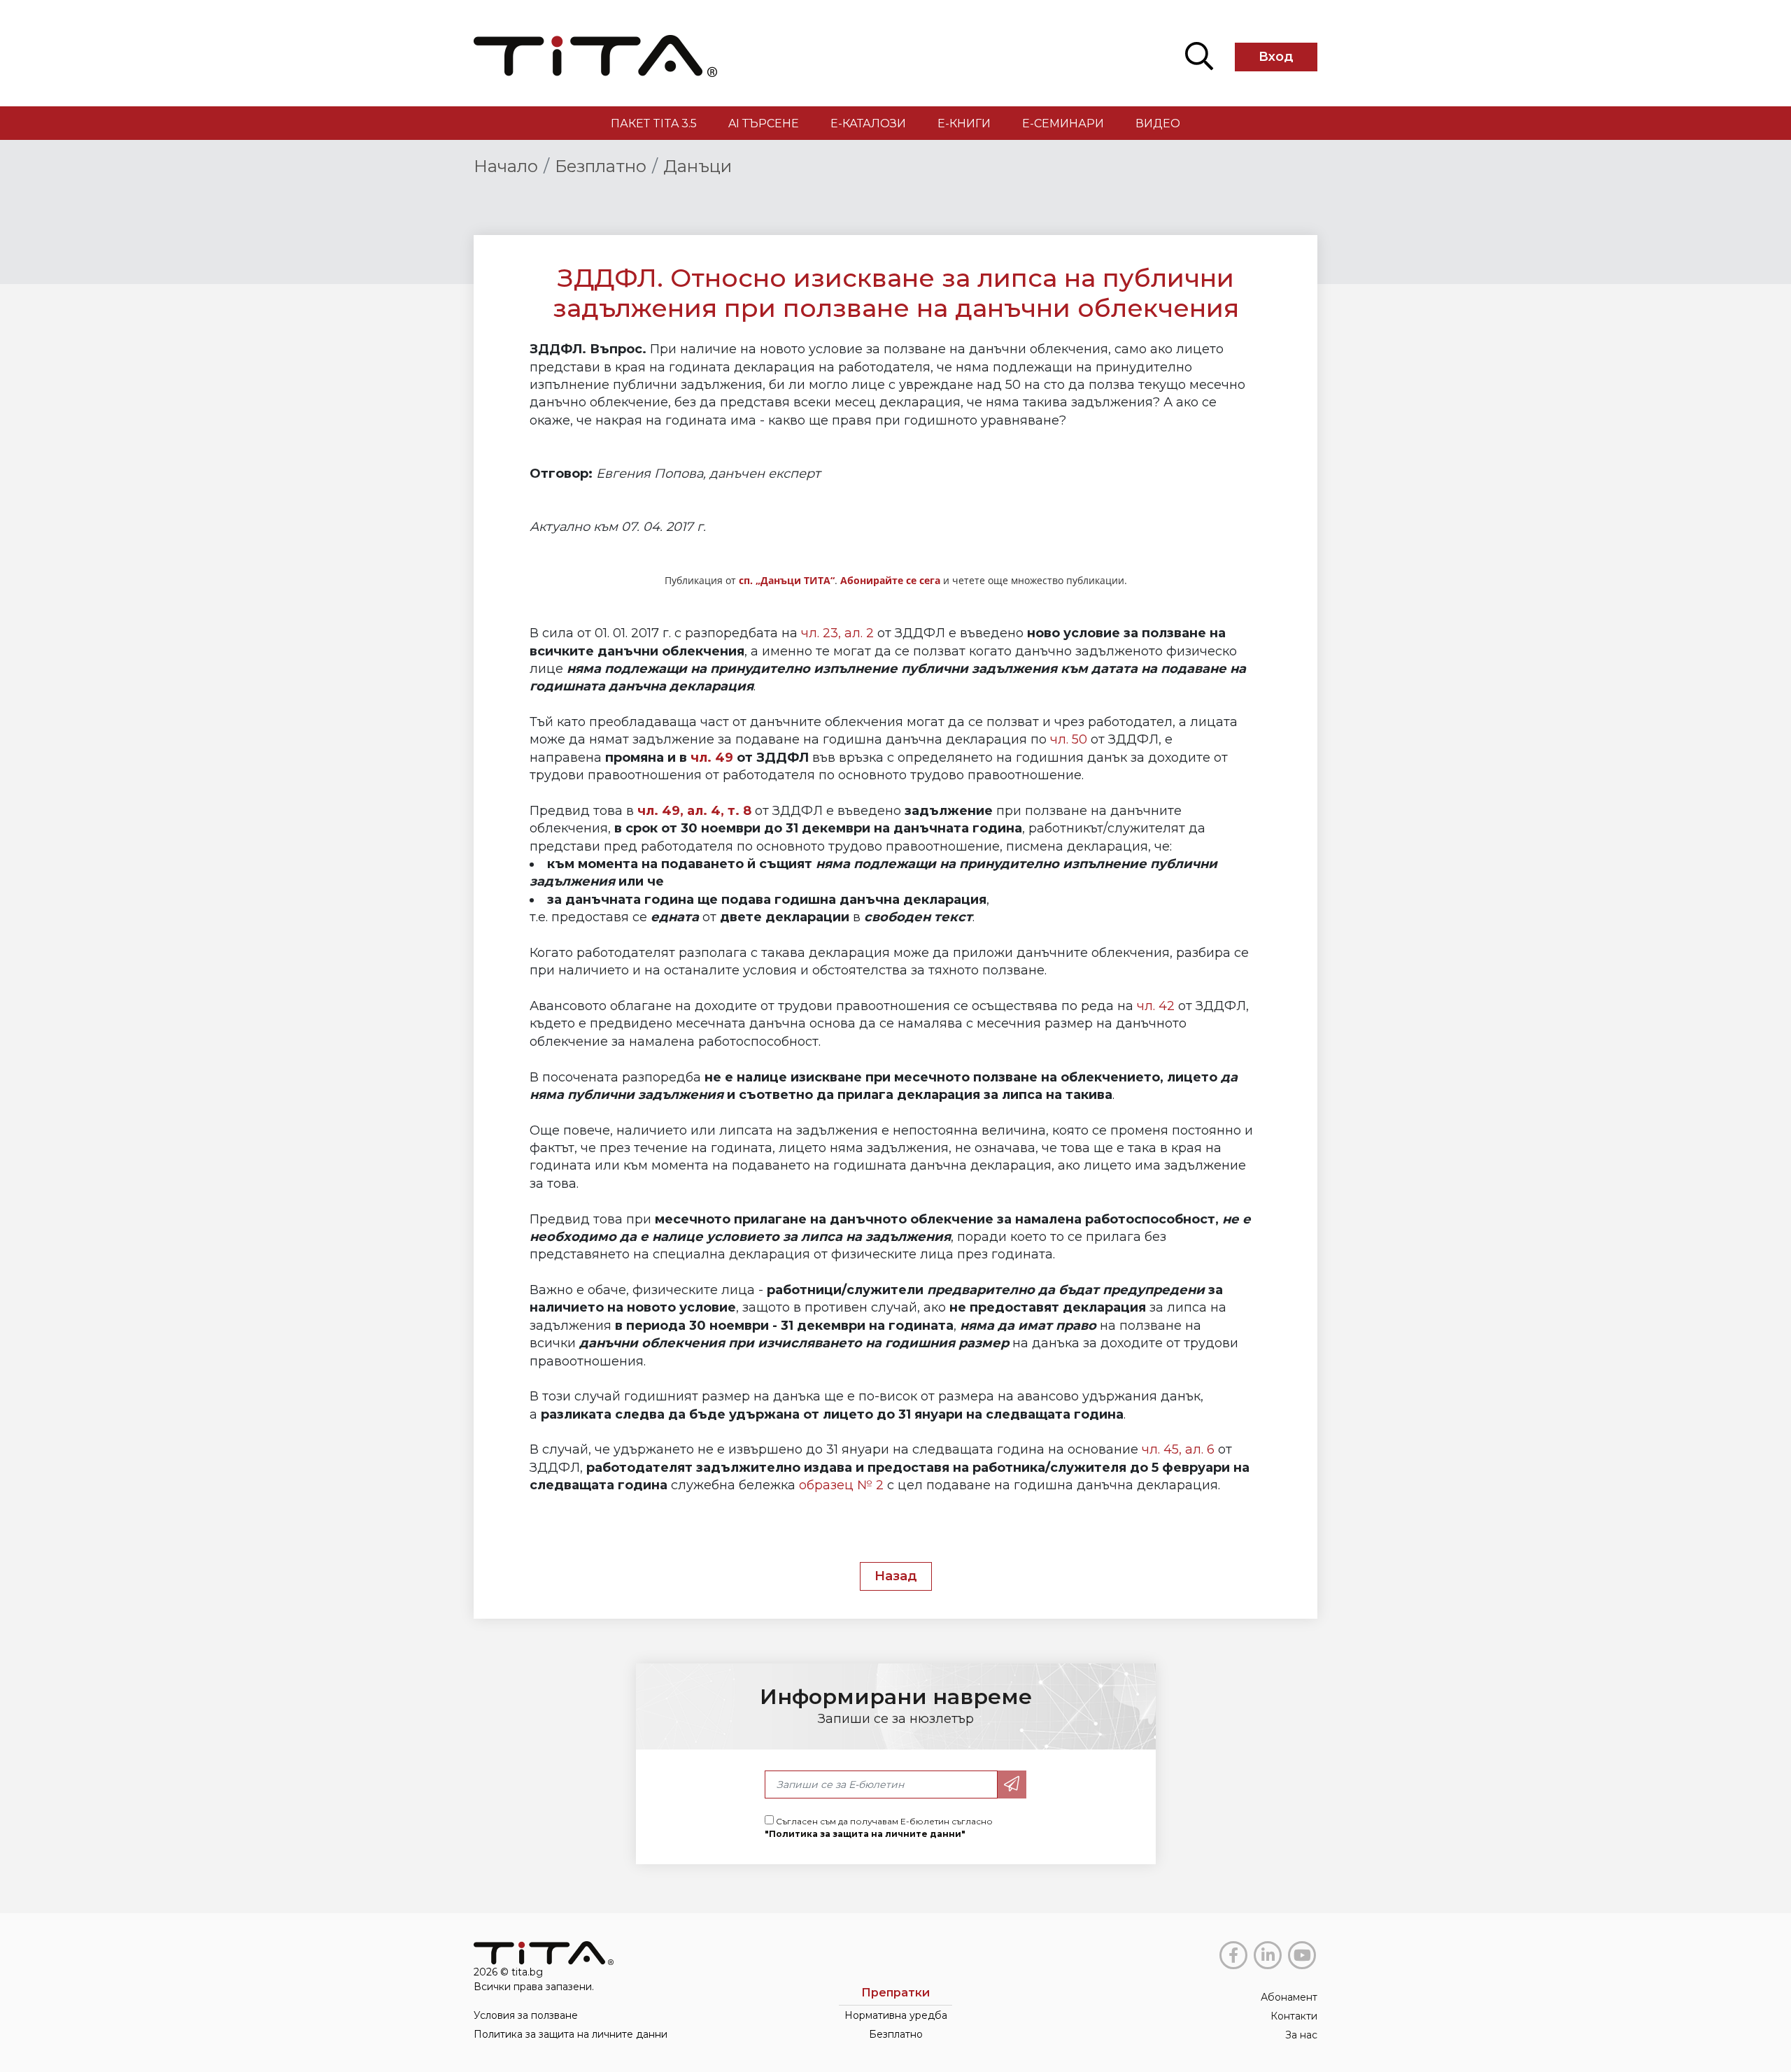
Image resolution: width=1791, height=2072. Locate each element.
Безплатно (601, 166)
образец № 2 (841, 1485)
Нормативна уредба (896, 2015)
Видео (1158, 123)
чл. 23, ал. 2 (837, 633)
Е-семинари (1063, 123)
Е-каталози (868, 123)
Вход (1276, 57)
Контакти (1294, 2016)
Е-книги (964, 123)
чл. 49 (712, 758)
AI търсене (764, 123)
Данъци (698, 166)
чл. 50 (1069, 739)
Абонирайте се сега (890, 580)
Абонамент (1289, 1997)
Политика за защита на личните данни (571, 2034)
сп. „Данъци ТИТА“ (787, 580)
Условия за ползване (526, 2015)
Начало (506, 166)
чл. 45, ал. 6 (1178, 1449)
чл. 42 (1156, 1006)
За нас (1301, 2035)
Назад (896, 1576)
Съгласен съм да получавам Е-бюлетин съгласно (879, 1828)
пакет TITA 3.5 (654, 123)
